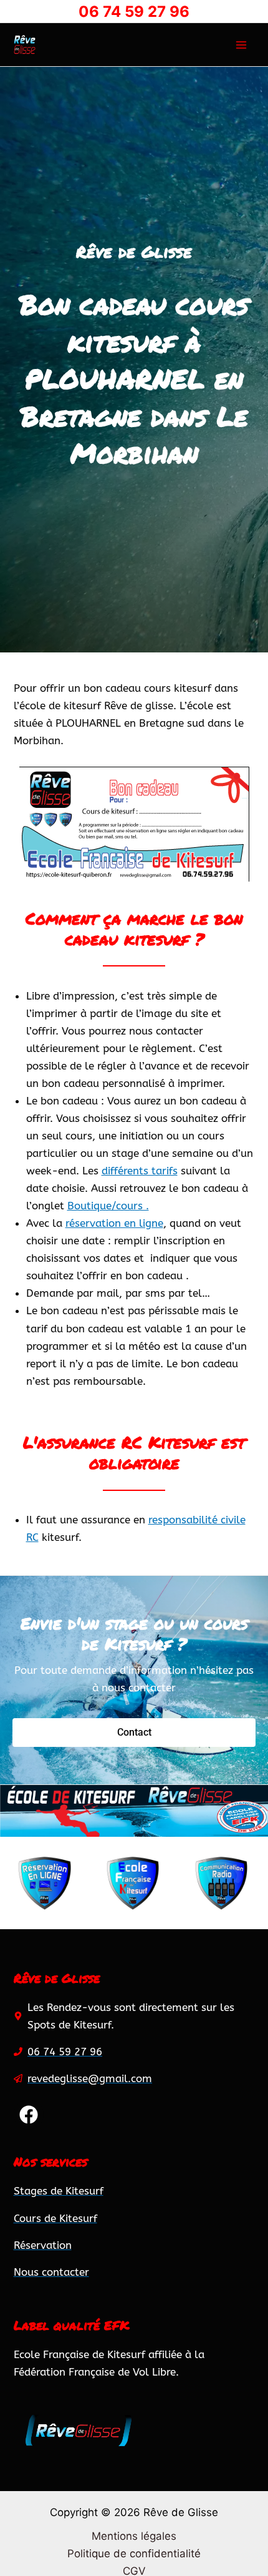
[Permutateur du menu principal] (241, 45)
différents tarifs (140, 1171)
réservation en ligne (114, 1223)
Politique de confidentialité (134, 2554)
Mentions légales (134, 2536)
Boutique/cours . (108, 1206)
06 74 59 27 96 (134, 12)
